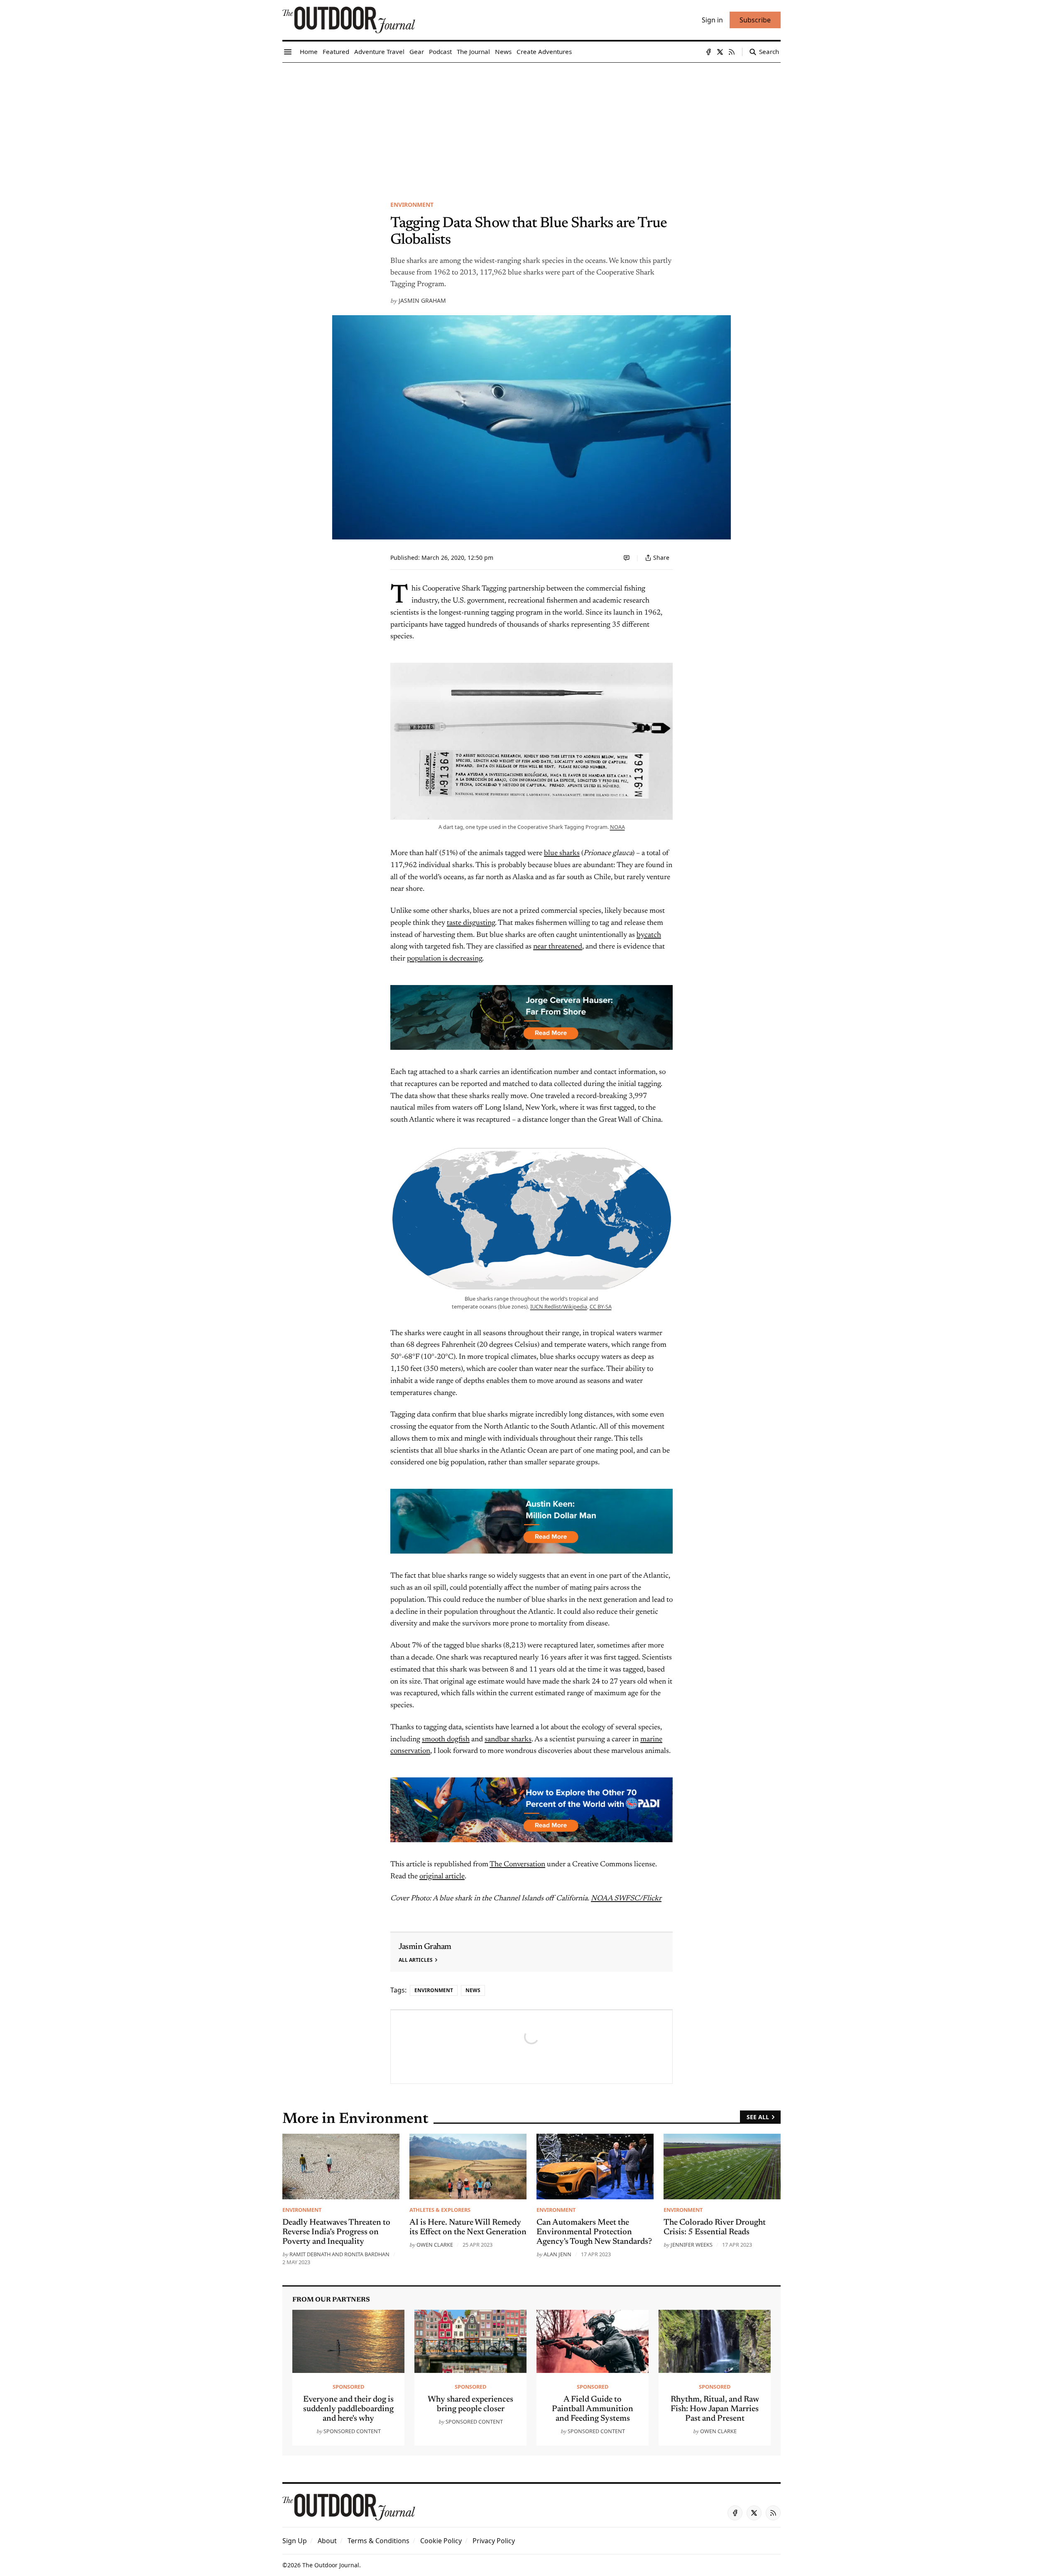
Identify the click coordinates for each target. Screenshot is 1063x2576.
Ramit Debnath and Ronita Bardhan (339, 2254)
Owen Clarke (435, 2245)
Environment (412, 205)
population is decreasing (445, 959)
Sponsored (348, 2387)
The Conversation (517, 1865)
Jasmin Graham (422, 300)
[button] (295, 2541)
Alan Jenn (557, 2254)
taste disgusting (471, 923)
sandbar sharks (508, 1740)
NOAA (617, 827)
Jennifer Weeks (692, 2245)
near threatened (558, 947)
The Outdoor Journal (331, 2565)
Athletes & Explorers (440, 2210)
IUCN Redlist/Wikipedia (559, 1306)
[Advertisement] (531, 125)
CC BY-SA (601, 1306)
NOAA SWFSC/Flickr (626, 1899)
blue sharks (562, 853)
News (473, 1990)
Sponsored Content (352, 2431)
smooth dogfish (446, 1740)
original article (442, 1877)
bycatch (649, 935)
